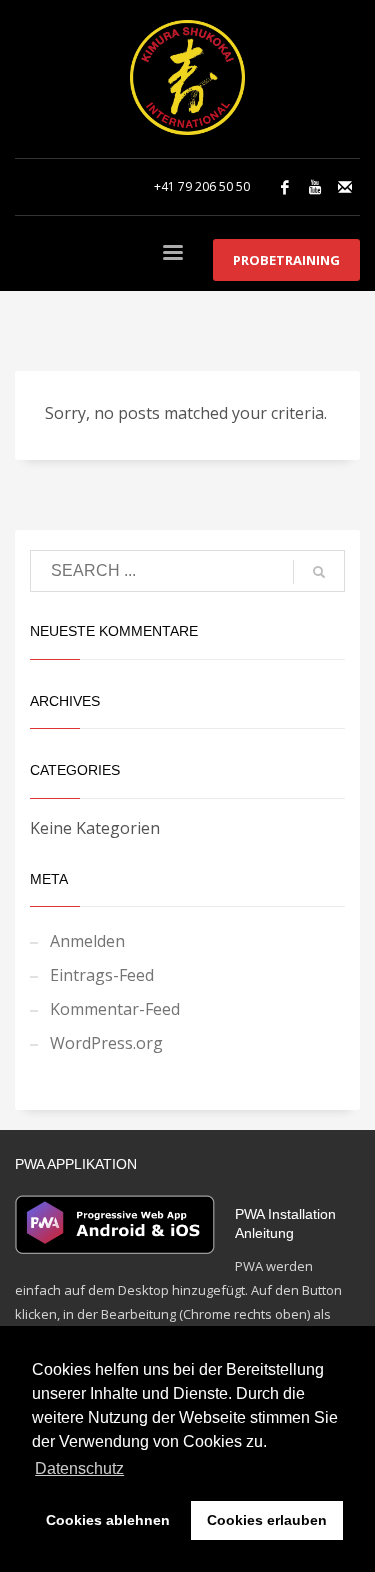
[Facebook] (285, 187)
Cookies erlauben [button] (267, 1520)
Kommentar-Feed (115, 1009)
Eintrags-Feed (102, 975)
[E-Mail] (345, 187)
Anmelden (87, 941)
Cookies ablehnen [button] (108, 1520)
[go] (319, 572)
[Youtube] (315, 187)
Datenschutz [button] (79, 1468)
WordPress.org (106, 1043)
